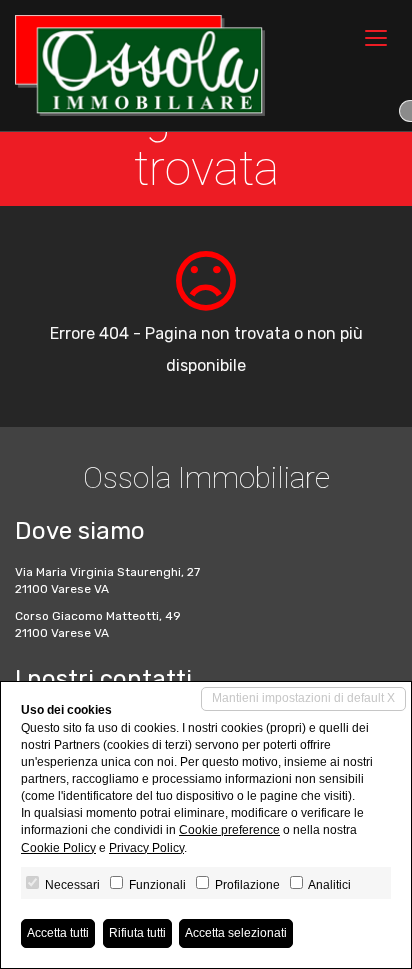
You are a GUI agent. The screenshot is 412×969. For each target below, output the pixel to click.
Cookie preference (229, 830)
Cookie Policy (58, 848)
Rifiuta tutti (137, 933)
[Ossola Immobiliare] (140, 65)
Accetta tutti (58, 933)
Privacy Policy (146, 848)
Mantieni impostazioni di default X (303, 698)
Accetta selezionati (236, 933)
